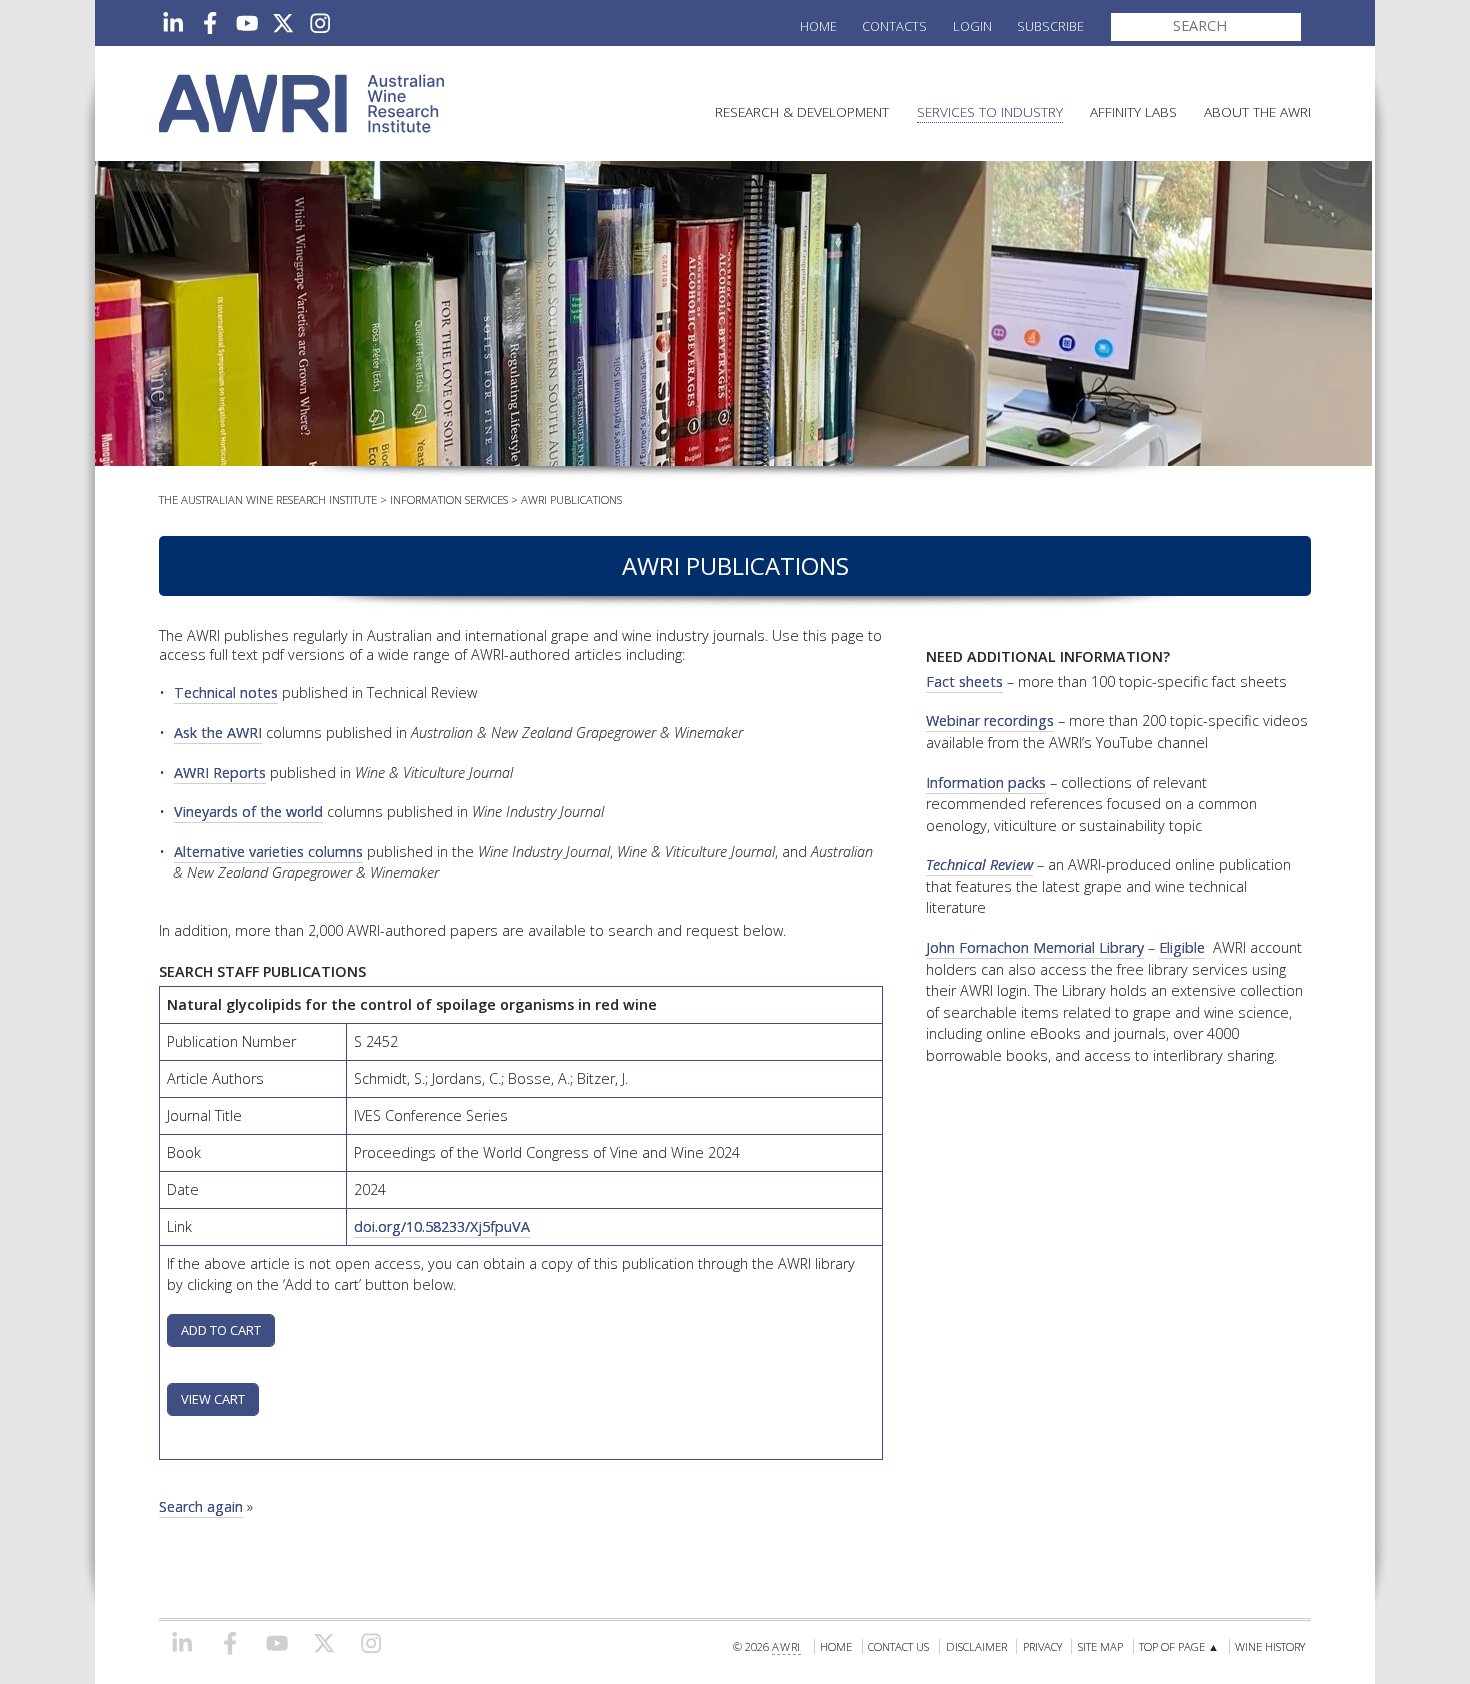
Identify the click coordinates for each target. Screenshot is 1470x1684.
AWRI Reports (220, 772)
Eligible (1182, 947)
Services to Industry (990, 111)
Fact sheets (964, 681)
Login (972, 26)
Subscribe (1050, 26)
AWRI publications (571, 499)
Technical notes (226, 692)
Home (818, 26)
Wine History (1270, 1646)
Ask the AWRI (218, 732)
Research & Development (802, 111)
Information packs (986, 782)
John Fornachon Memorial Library (1035, 947)
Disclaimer (976, 1646)
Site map (1100, 1646)
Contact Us (898, 1646)
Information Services (449, 499)
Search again (201, 1506)
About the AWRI (1257, 111)
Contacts (894, 26)
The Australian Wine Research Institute (268, 499)
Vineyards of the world (248, 811)
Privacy (1042, 1646)
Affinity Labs (1133, 111)
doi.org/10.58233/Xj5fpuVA (442, 1226)
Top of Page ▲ (1179, 1646)
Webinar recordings (990, 720)
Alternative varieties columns (268, 851)
